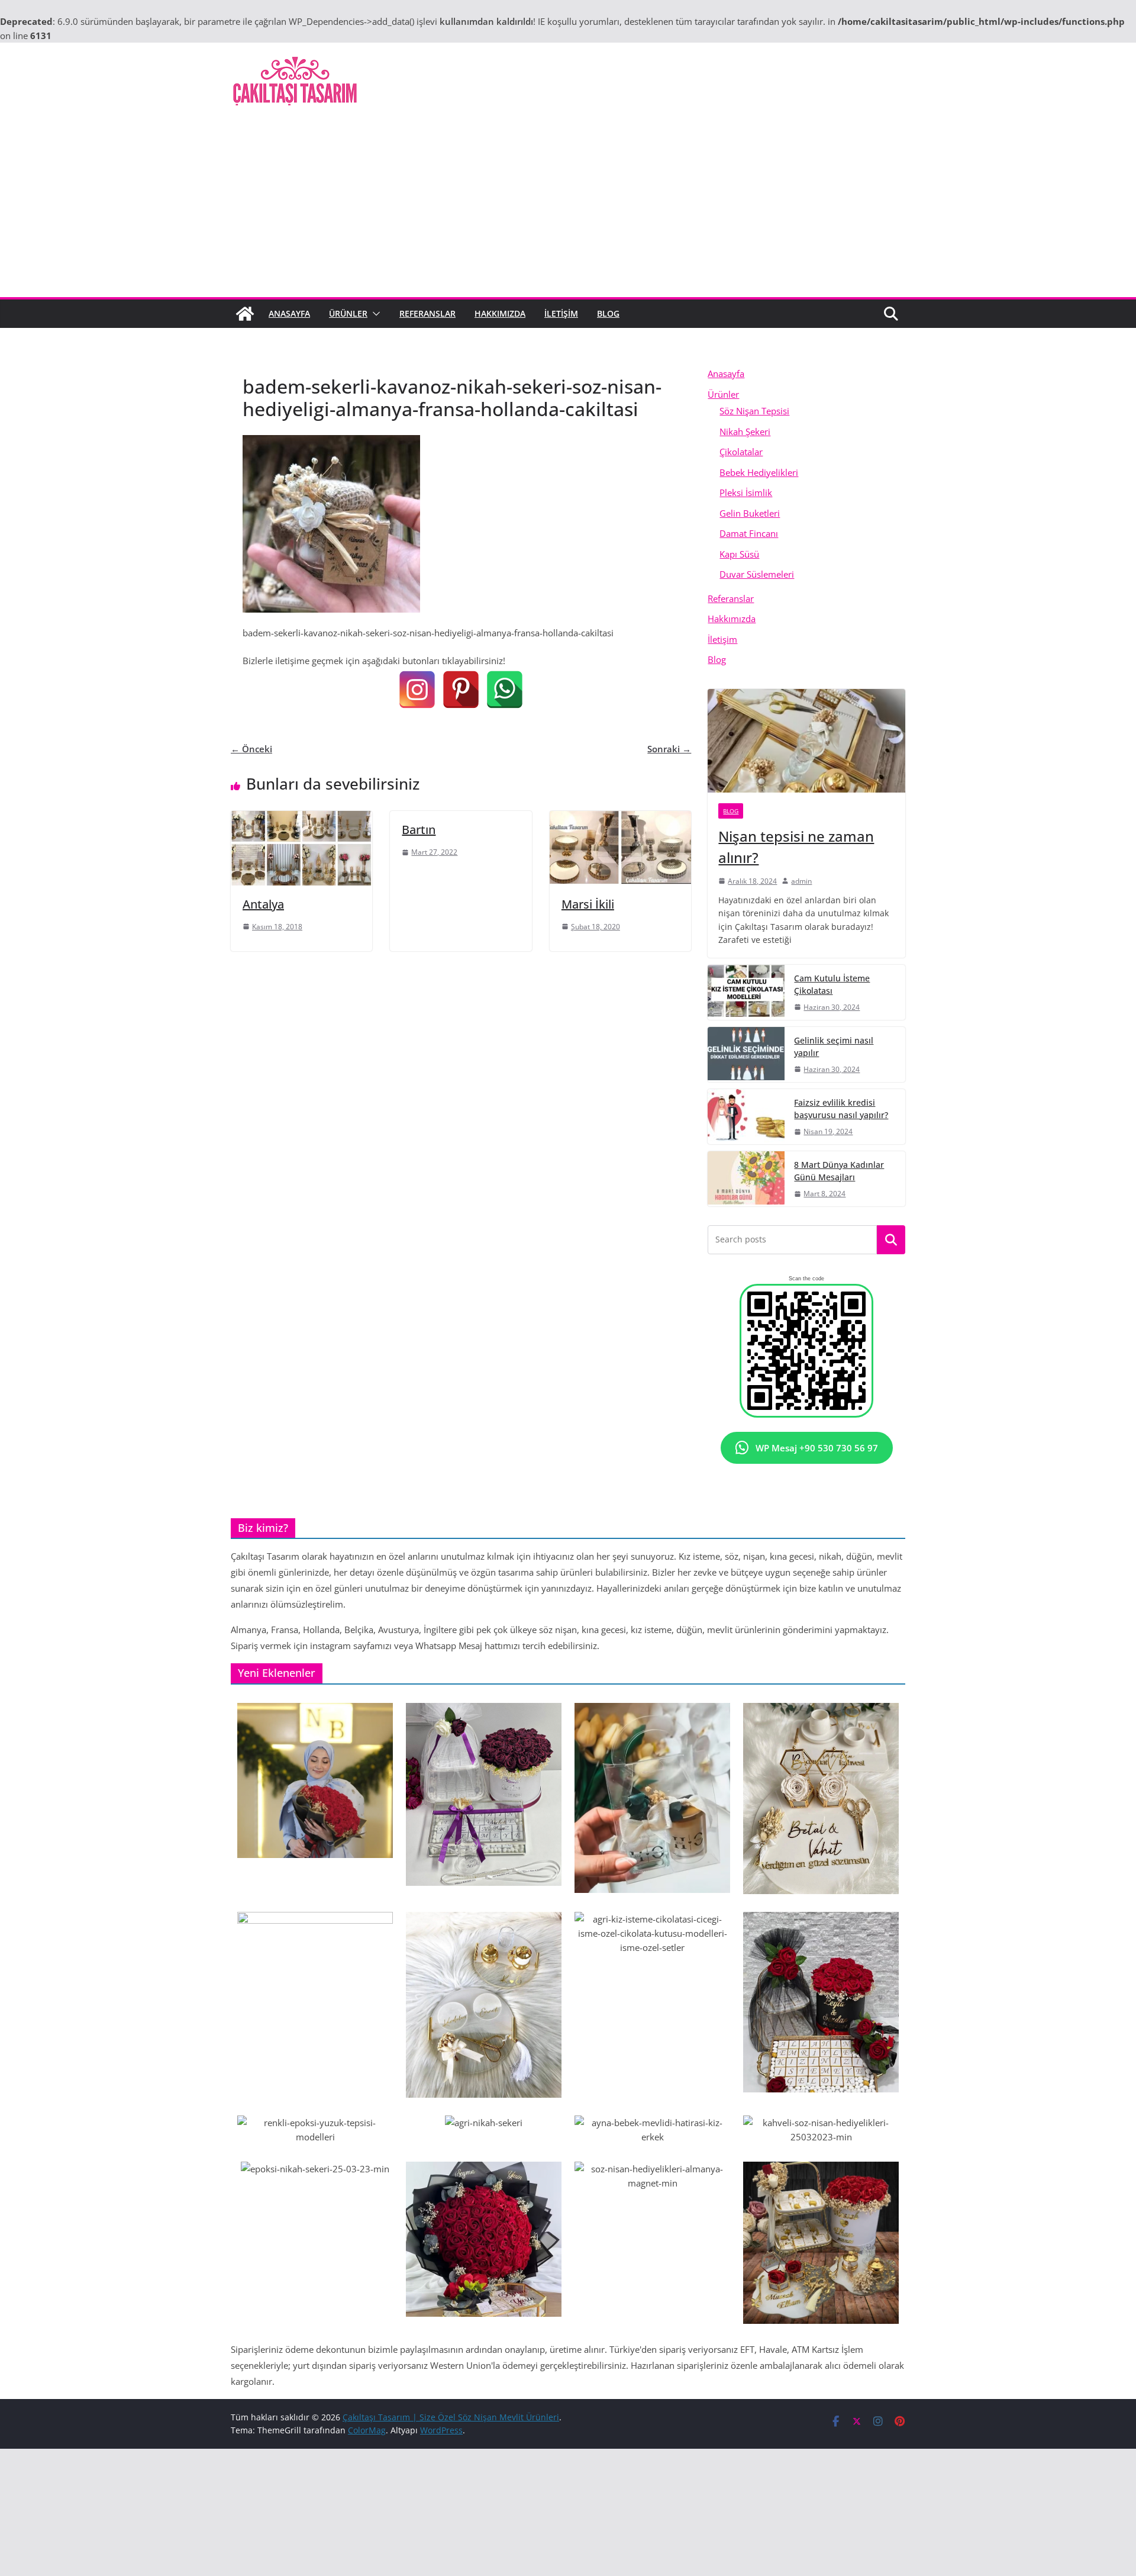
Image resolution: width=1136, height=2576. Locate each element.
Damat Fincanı (749, 533)
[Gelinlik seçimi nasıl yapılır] (746, 1054)
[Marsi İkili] (620, 818)
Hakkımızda (500, 313)
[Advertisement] (568, 208)
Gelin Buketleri (750, 513)
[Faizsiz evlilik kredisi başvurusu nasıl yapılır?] (746, 1117)
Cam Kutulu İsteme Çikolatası (832, 984)
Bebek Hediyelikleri (759, 472)
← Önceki (251, 749)
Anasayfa (289, 313)
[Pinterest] (461, 690)
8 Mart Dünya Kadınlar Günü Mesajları (839, 1171)
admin (801, 881)
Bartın (419, 830)
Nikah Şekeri (745, 432)
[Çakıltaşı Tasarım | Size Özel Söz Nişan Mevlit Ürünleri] (245, 314)
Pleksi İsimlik (746, 492)
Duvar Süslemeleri (757, 574)
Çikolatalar (741, 452)
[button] (374, 314)
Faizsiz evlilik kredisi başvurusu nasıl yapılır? (841, 1109)
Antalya (263, 904)
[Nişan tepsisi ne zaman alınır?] (806, 741)
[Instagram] (417, 690)
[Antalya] (301, 818)
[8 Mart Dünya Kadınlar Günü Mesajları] (746, 1179)
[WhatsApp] (505, 690)
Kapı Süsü (739, 554)
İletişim (561, 313)
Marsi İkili (588, 904)
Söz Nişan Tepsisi (754, 411)
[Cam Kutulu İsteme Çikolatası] (746, 992)
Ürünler (348, 313)
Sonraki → (669, 749)
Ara (891, 1240)
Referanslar (427, 313)
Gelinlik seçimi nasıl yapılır (834, 1046)
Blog (608, 313)
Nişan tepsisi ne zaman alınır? (796, 847)
